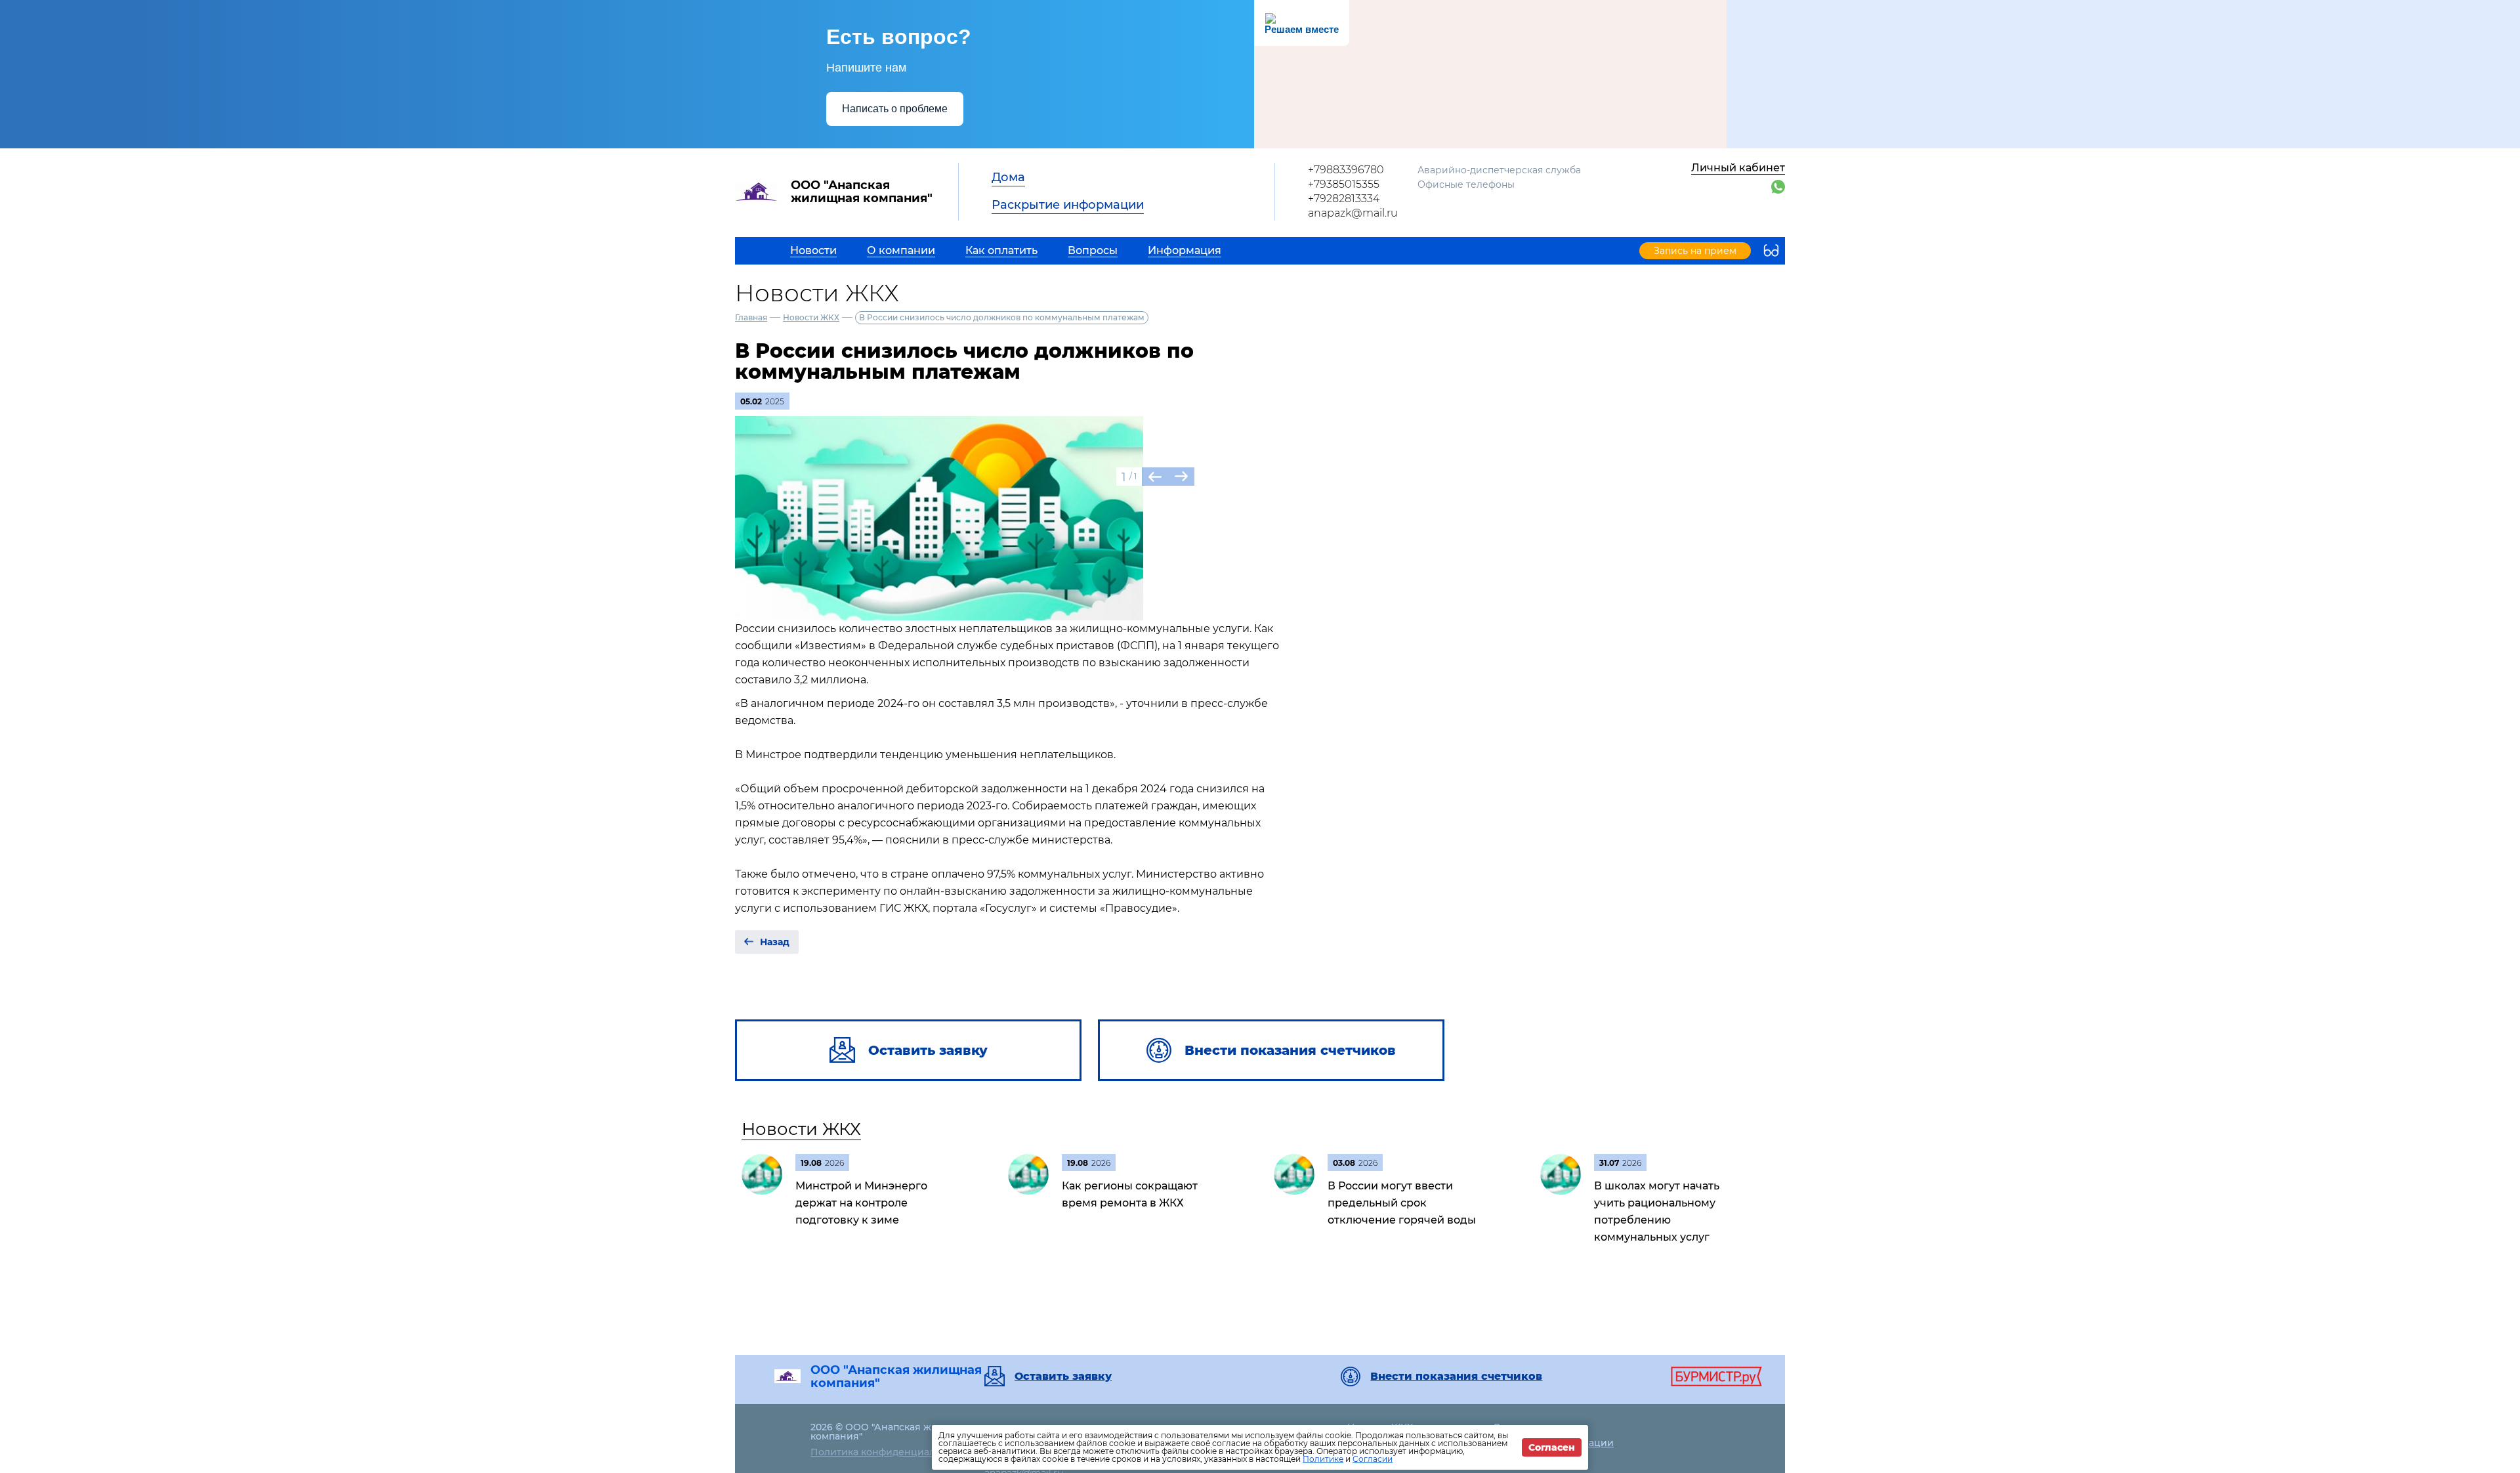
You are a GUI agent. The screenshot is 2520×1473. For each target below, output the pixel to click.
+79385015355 (1344, 184)
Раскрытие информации (1068, 205)
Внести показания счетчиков (1456, 1377)
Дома (1008, 177)
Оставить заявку (1063, 1377)
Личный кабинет (1738, 168)
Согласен (1552, 1447)
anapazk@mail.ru (1353, 213)
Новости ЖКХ (811, 317)
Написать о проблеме (895, 109)
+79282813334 (1344, 199)
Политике (1323, 1459)
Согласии (1373, 1459)
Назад (775, 942)
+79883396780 (1346, 170)
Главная (751, 317)
